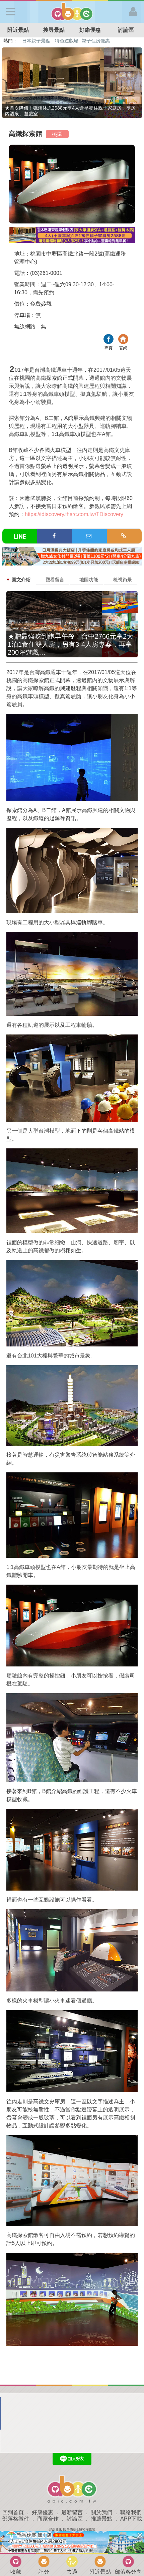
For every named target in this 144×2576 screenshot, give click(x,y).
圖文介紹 (21, 580)
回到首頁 (13, 2512)
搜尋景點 (54, 30)
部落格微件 (16, 2519)
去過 (72, 2572)
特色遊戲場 (67, 41)
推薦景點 (101, 2519)
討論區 (75, 2519)
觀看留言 (55, 580)
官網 (123, 340)
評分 (44, 2572)
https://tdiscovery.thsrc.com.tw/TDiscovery (74, 514)
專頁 (109, 340)
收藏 (16, 2572)
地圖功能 (89, 580)
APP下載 (131, 2519)
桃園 (57, 134)
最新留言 (72, 2512)
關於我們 (101, 2512)
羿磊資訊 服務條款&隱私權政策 (72, 2529)
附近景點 (18, 30)
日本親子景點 (36, 41)
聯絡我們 (131, 2512)
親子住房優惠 (96, 41)
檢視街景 (123, 580)
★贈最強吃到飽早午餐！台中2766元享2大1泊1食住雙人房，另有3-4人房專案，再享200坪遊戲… (70, 644)
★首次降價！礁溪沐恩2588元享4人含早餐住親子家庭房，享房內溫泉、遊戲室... (70, 111)
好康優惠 (90, 30)
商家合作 (48, 2519)
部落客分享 (128, 2572)
